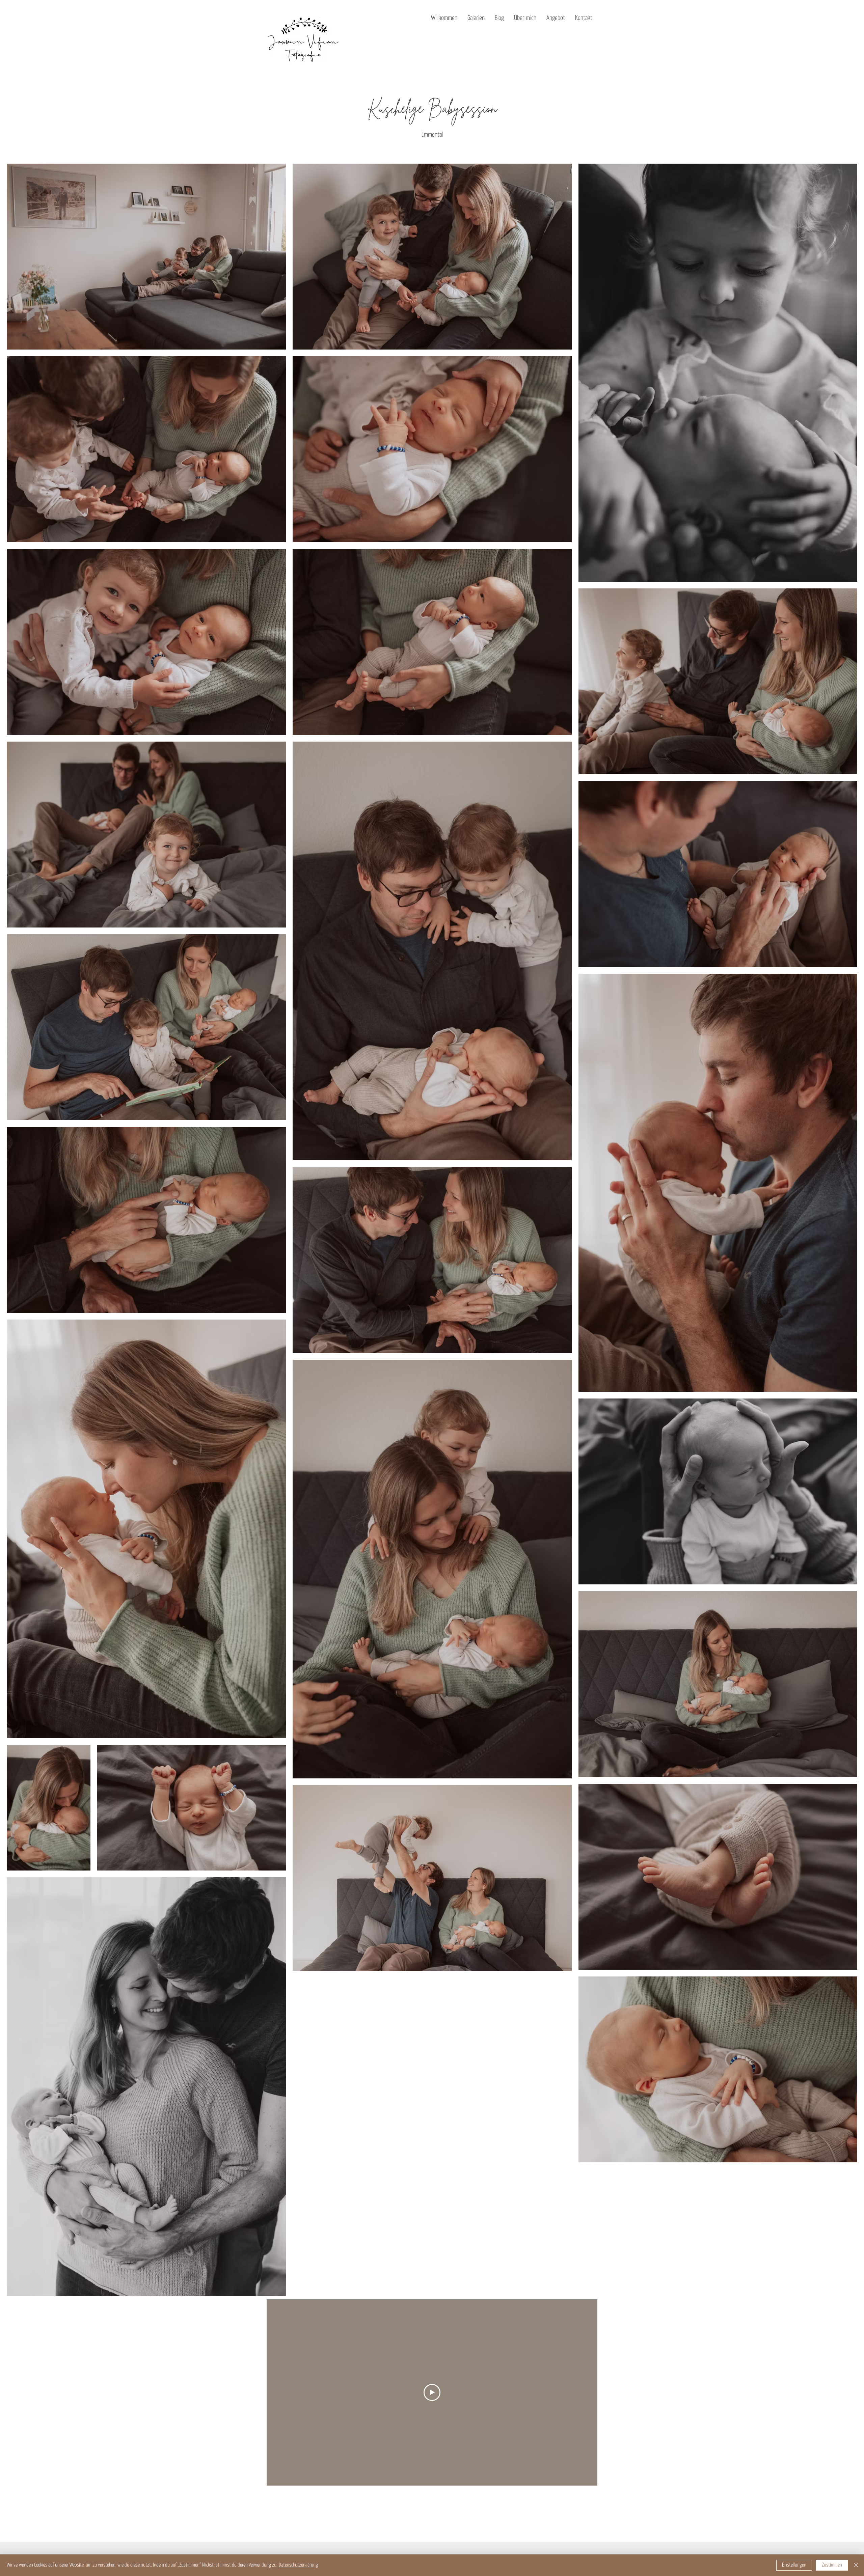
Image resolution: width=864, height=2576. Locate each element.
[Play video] (432, 2392)
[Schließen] (856, 2565)
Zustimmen (832, 2565)
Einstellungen (794, 2565)
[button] (476, 18)
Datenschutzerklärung (298, 2565)
